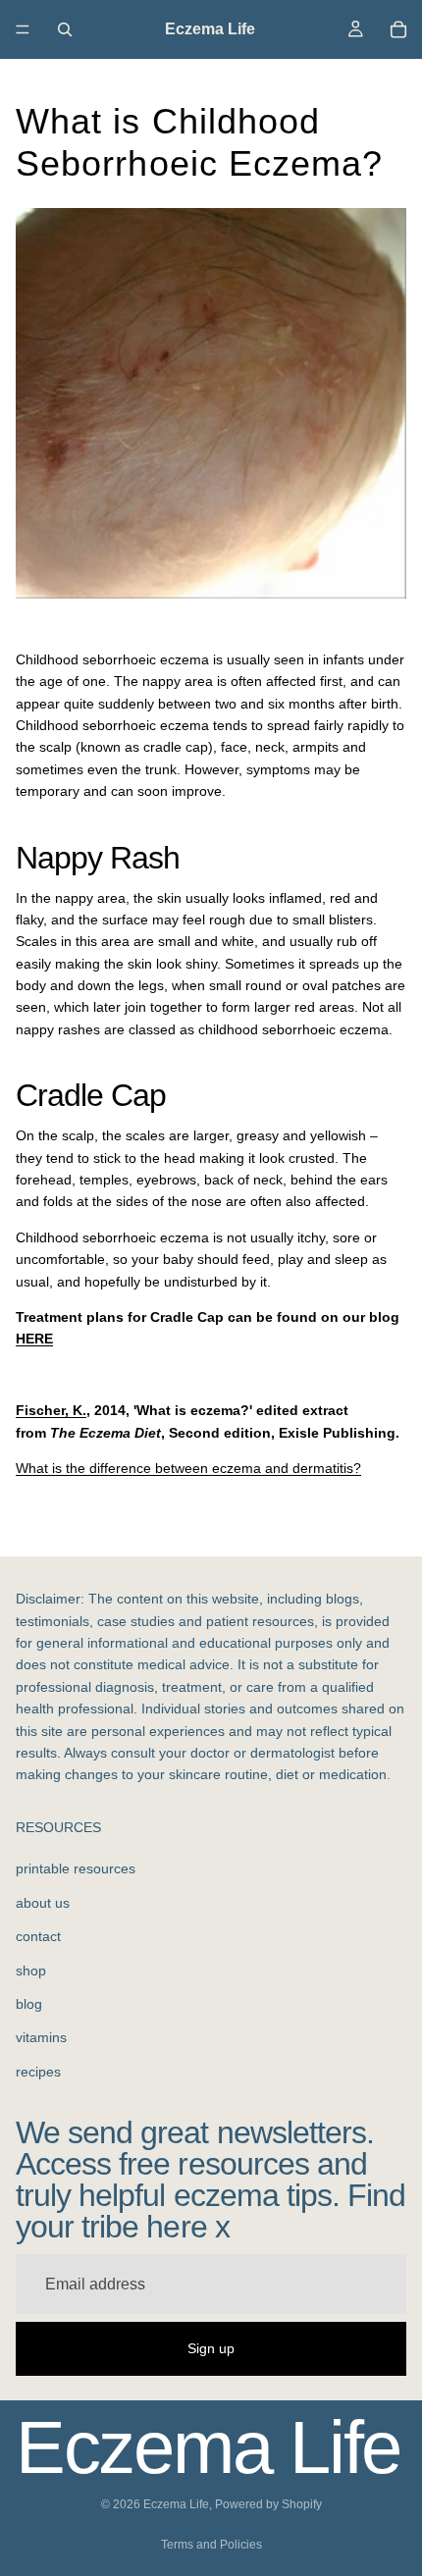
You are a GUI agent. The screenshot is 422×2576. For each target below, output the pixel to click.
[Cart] (398, 29)
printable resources (76, 1868)
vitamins (41, 2037)
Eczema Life (176, 2504)
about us (43, 1903)
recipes (38, 2072)
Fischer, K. (51, 1410)
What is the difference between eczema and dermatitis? (188, 1468)
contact (38, 1936)
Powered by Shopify (268, 2504)
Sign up (211, 2348)
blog (29, 2004)
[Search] (65, 29)
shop (31, 1971)
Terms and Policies (211, 2545)
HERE (34, 1339)
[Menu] (23, 29)
